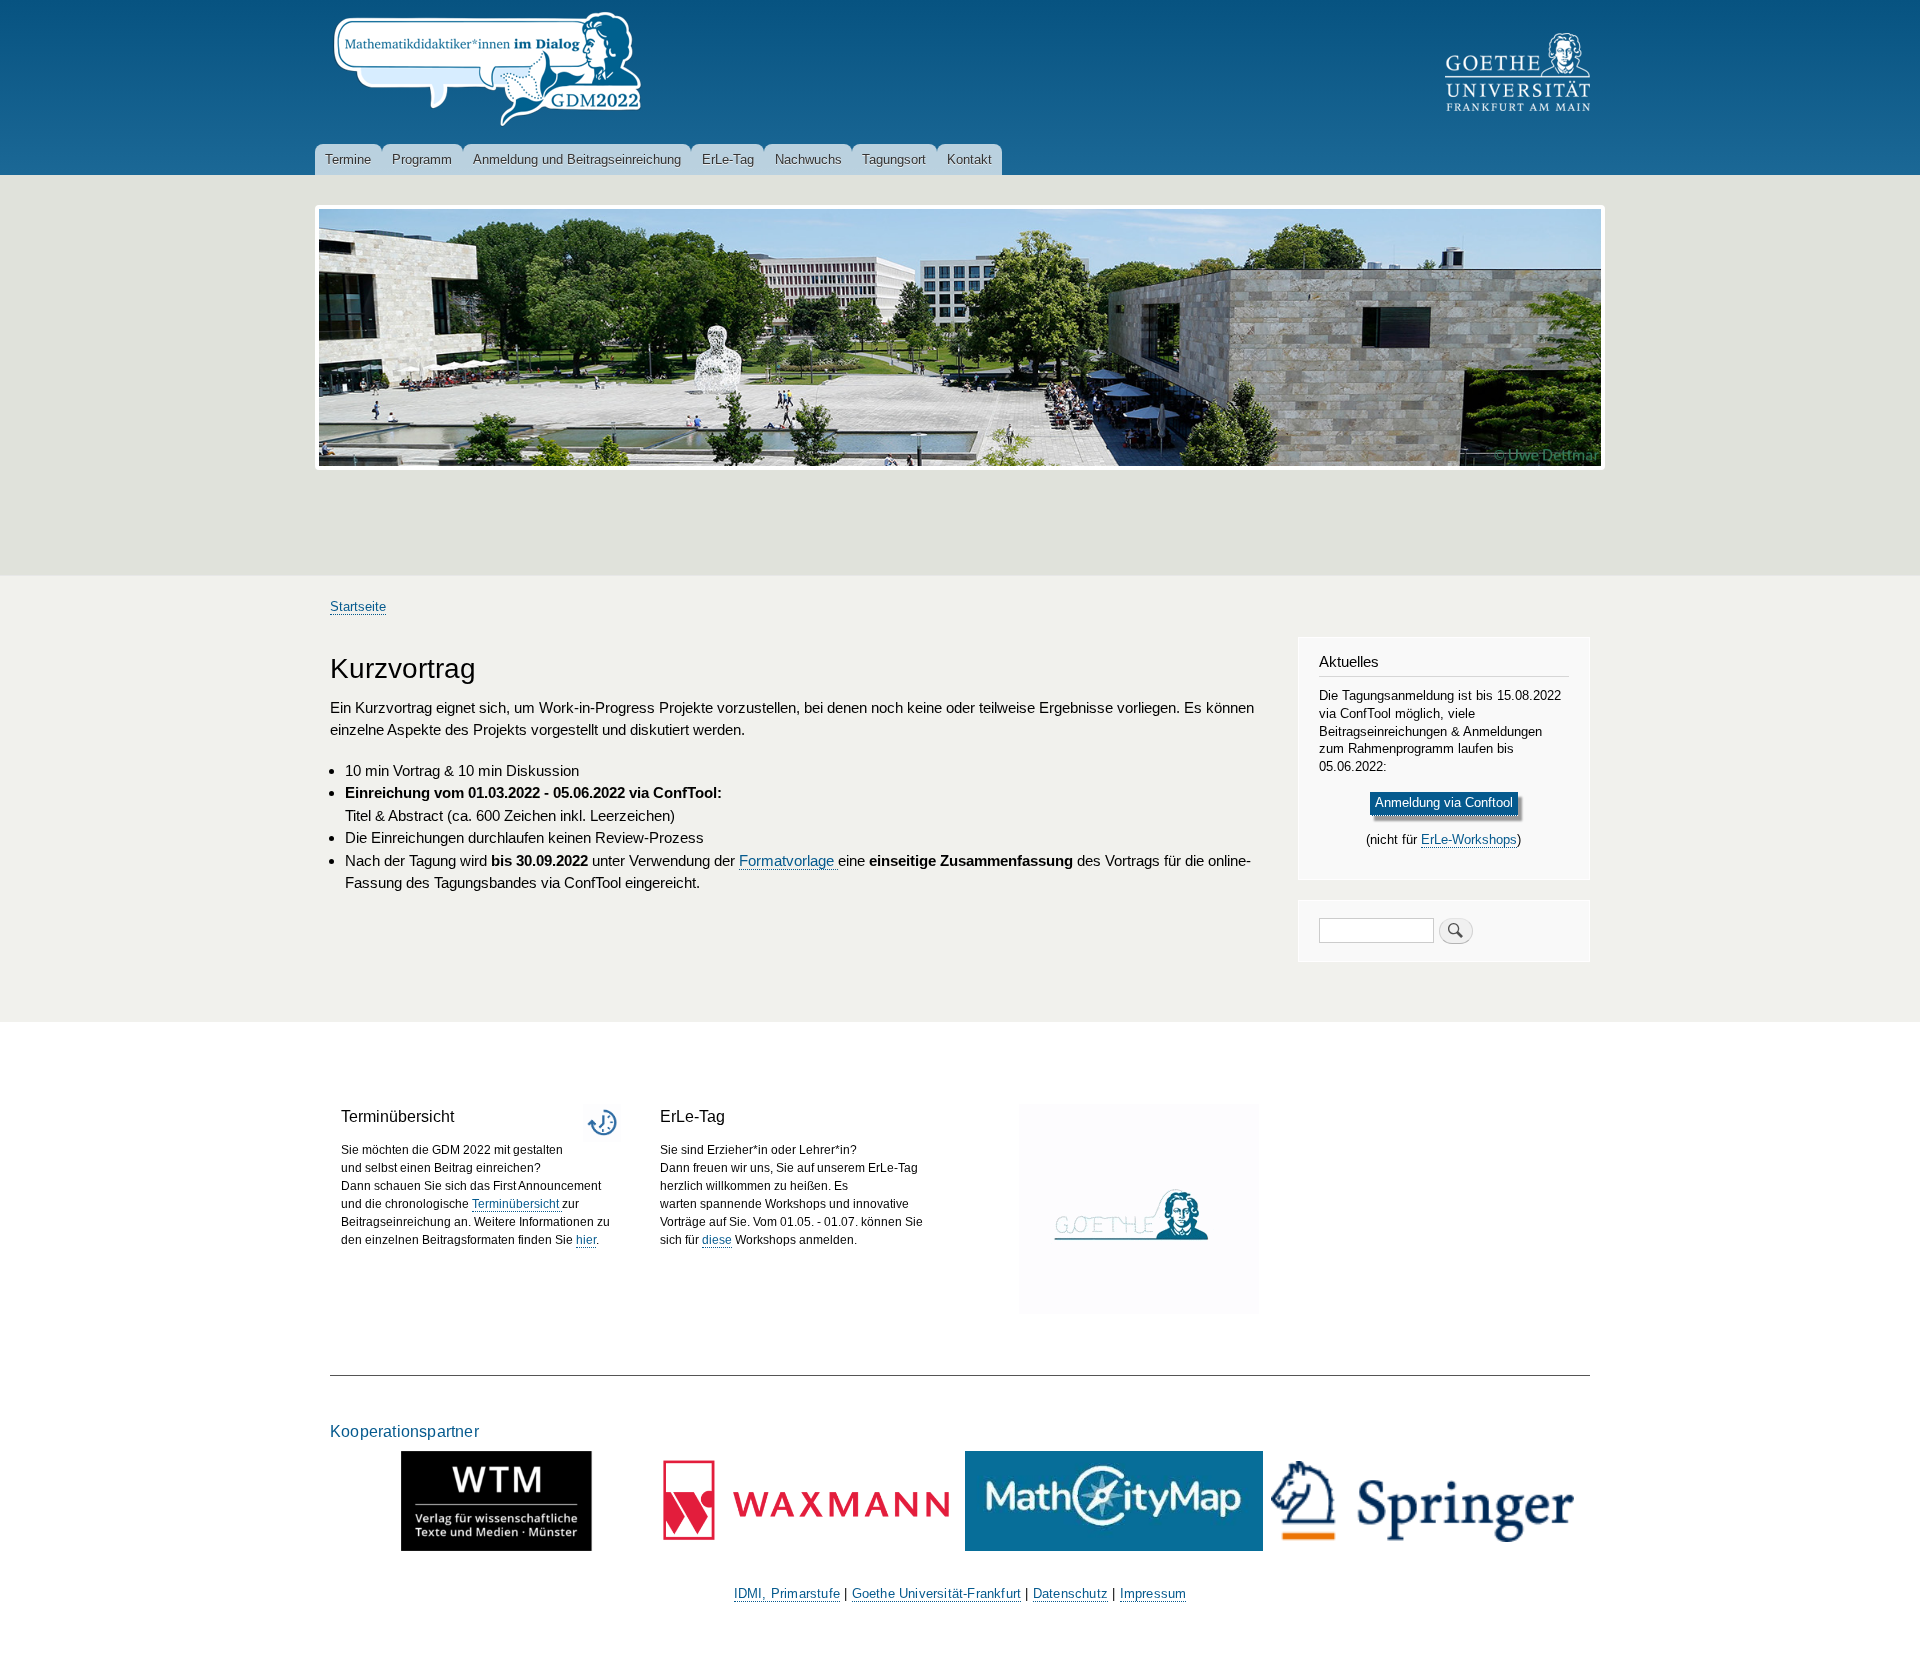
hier (586, 1240)
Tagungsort (894, 159)
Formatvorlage (788, 860)
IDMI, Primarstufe (787, 1594)
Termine (348, 159)
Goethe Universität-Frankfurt (937, 1594)
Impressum (1153, 1594)
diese (717, 1240)
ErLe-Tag (728, 159)
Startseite (358, 606)
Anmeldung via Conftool (1444, 802)
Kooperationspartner (404, 1431)
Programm (422, 159)
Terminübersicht (517, 1204)
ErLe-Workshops (1469, 839)
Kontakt (969, 159)
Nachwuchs (808, 159)
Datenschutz (1070, 1594)
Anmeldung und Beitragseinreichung (577, 159)
